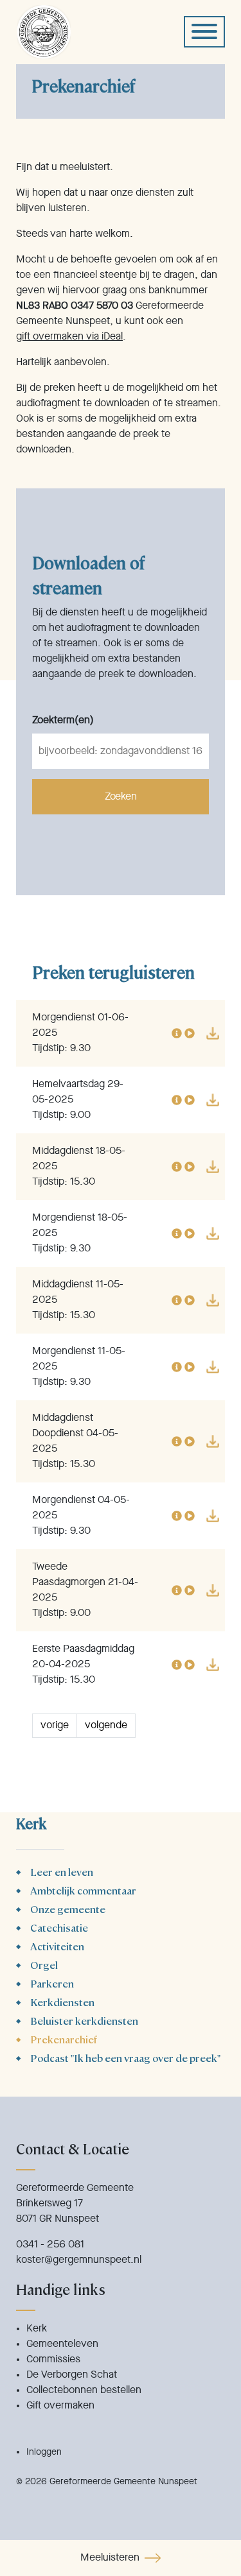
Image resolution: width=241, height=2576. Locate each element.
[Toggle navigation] (204, 32)
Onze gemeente (68, 1909)
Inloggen (44, 2452)
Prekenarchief (64, 2039)
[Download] (213, 1033)
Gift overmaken (60, 2406)
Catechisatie (59, 1928)
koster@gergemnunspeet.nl (79, 2260)
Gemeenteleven (62, 2344)
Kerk (37, 2329)
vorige (55, 1726)
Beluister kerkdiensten (84, 2021)
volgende (106, 1726)
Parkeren (52, 1983)
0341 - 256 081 (50, 2245)
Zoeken (121, 797)
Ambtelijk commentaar (83, 1890)
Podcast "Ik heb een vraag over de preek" (125, 2058)
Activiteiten (57, 1946)
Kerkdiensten (62, 2002)
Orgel (44, 1965)
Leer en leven (62, 1872)
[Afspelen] (190, 1033)
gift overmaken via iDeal (69, 337)
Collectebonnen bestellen (84, 2391)
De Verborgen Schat (72, 2375)
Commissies (53, 2360)
